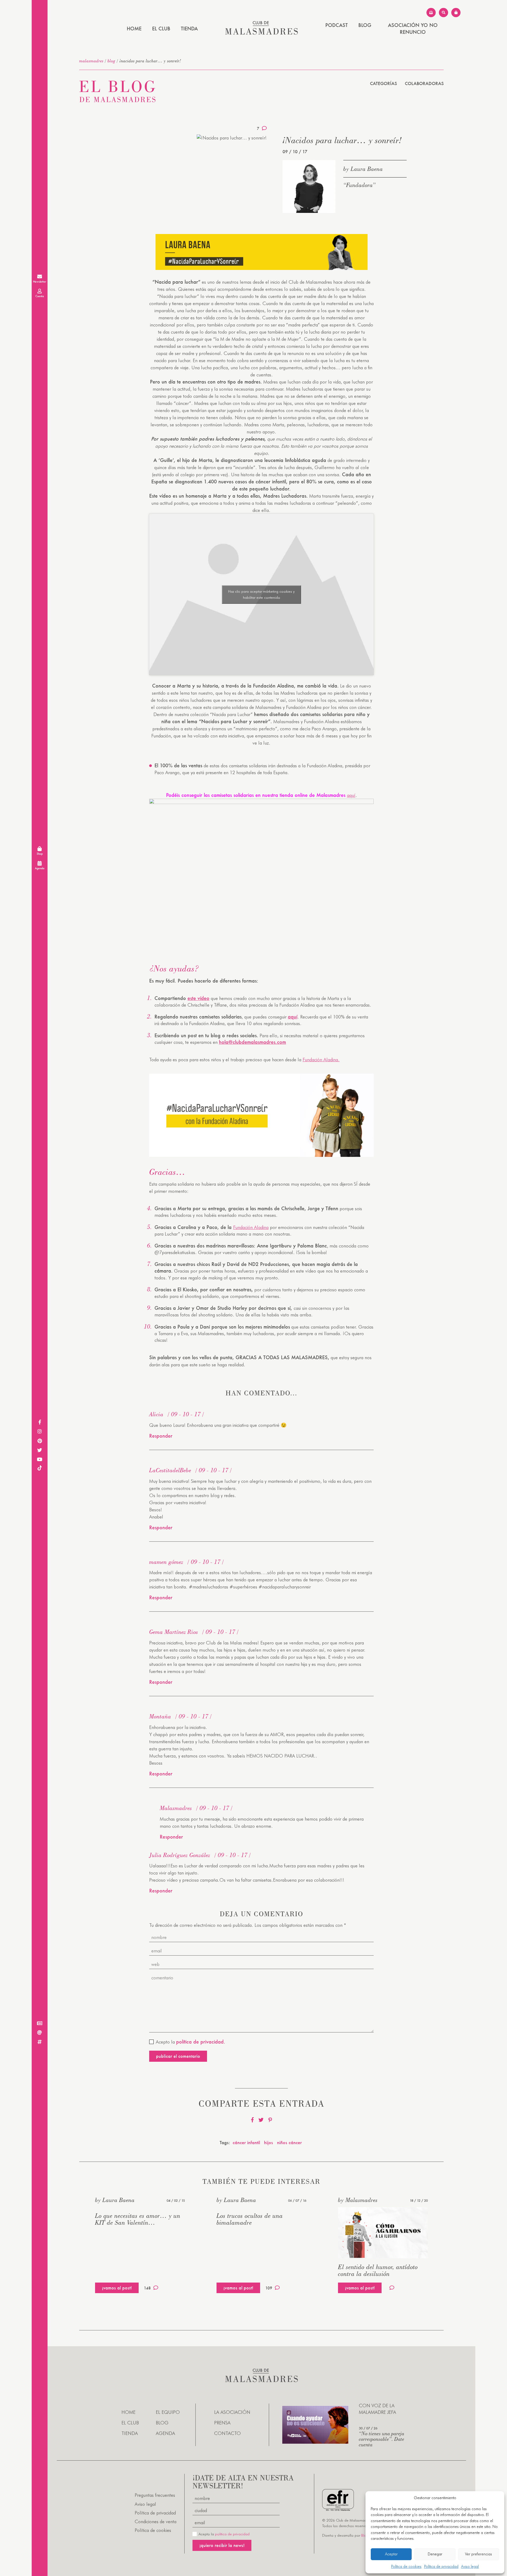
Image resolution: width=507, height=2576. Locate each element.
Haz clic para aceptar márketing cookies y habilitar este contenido (261, 594)
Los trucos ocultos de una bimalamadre (250, 2219)
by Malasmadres (358, 2200)
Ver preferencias (478, 2554)
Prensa (222, 2423)
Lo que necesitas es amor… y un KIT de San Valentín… (138, 2219)
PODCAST (337, 25)
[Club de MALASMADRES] (262, 33)
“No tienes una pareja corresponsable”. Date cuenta (382, 2439)
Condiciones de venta (156, 2521)
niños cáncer (289, 2142)
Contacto (227, 2433)
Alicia (156, 1414)
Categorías (383, 83)
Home (134, 29)
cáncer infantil (246, 2142)
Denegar (435, 2554)
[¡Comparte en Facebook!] (252, 2120)
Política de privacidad (441, 2566)
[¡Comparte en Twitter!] (261, 2120)
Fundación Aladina (251, 1227)
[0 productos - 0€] (456, 13)
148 (147, 2288)
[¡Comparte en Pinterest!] (270, 2120)
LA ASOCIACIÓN (232, 2412)
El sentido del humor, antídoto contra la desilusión (378, 2270)
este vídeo (198, 998)
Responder (161, 1436)
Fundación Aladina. (321, 1060)
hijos (269, 2142)
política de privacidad (232, 2534)
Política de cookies (406, 2566)
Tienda (189, 29)
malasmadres (91, 61)
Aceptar (391, 2554)
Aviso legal (470, 2566)
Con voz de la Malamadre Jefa (377, 2409)
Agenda (165, 2433)
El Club (161, 29)
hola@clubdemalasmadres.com (252, 1042)
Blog (365, 25)
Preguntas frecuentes (155, 2495)
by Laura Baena (363, 169)
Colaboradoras (424, 83)
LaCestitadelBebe (170, 1470)
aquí (351, 795)
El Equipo (168, 2412)
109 (269, 2288)
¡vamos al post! (117, 2288)
